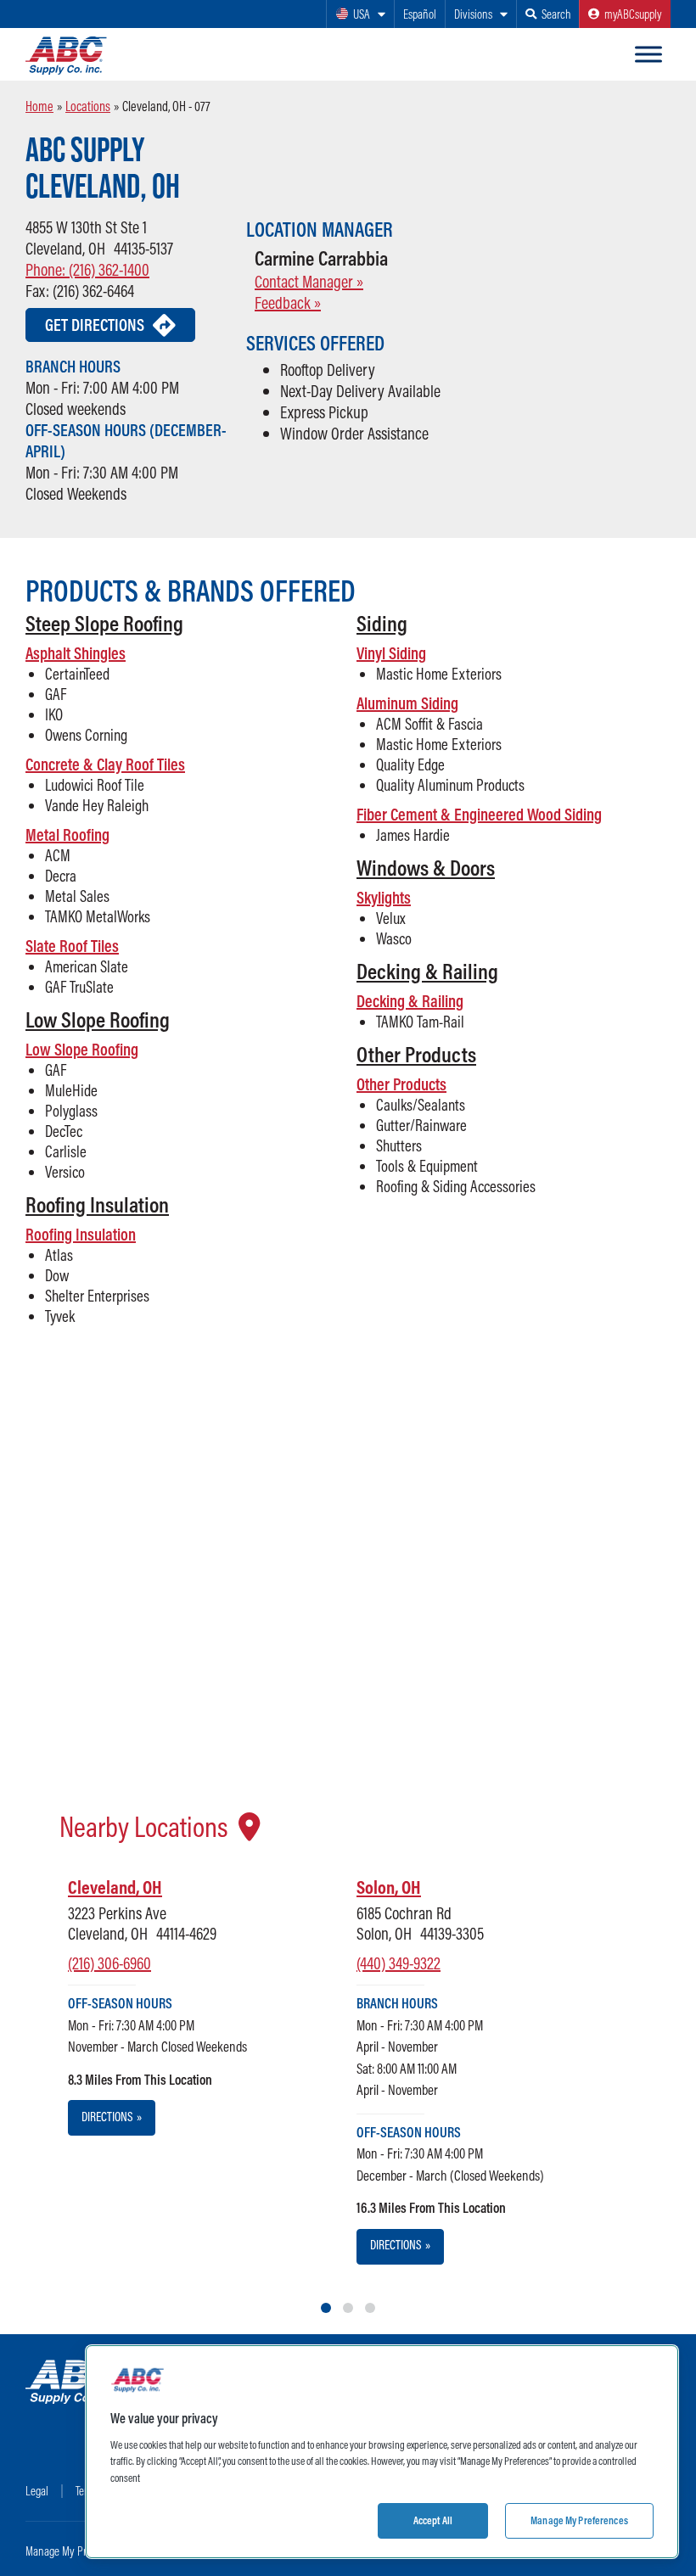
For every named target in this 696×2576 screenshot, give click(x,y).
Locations (88, 106)
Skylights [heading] (384, 897)
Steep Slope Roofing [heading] (104, 623)
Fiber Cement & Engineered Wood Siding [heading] (479, 814)
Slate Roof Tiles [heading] (72, 946)
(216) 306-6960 (109, 1963)
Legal (37, 2491)
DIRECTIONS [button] (112, 2117)
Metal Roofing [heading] (67, 834)
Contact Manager (309, 281)
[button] (182, 623)
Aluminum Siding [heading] (407, 703)
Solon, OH (389, 1887)
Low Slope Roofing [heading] (98, 1019)
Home (39, 106)
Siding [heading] (382, 623)
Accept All (433, 2520)
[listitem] (166, 2005)
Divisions (473, 14)
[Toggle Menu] (648, 54)
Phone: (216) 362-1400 (87, 269)
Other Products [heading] (416, 1054)
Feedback (288, 302)
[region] (382, 2452)
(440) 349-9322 (399, 1963)
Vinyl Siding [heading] (391, 653)
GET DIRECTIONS (95, 325)
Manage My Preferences (77, 2551)
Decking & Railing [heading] (427, 971)
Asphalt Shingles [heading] (76, 653)
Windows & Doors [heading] (426, 868)
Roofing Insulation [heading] (97, 1204)
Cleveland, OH (115, 1887)
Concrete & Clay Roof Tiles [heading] (105, 764)
